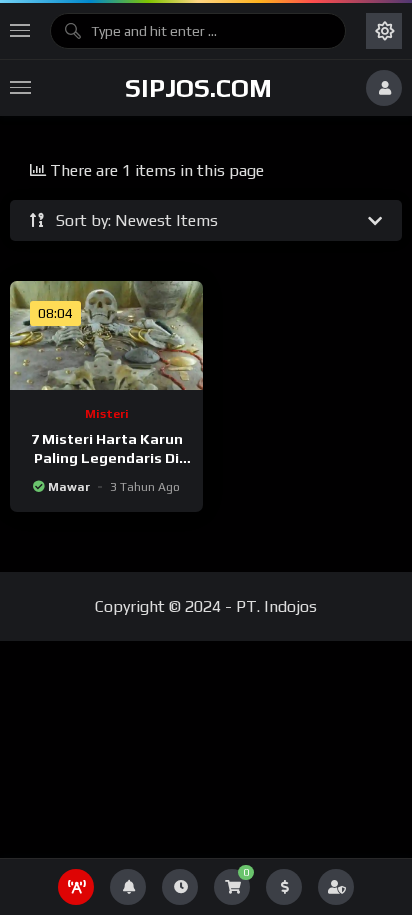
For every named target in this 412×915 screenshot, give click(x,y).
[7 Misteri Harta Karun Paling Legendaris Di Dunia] (106, 335)
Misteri (107, 414)
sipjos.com (198, 88)
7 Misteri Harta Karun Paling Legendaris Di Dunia (107, 458)
